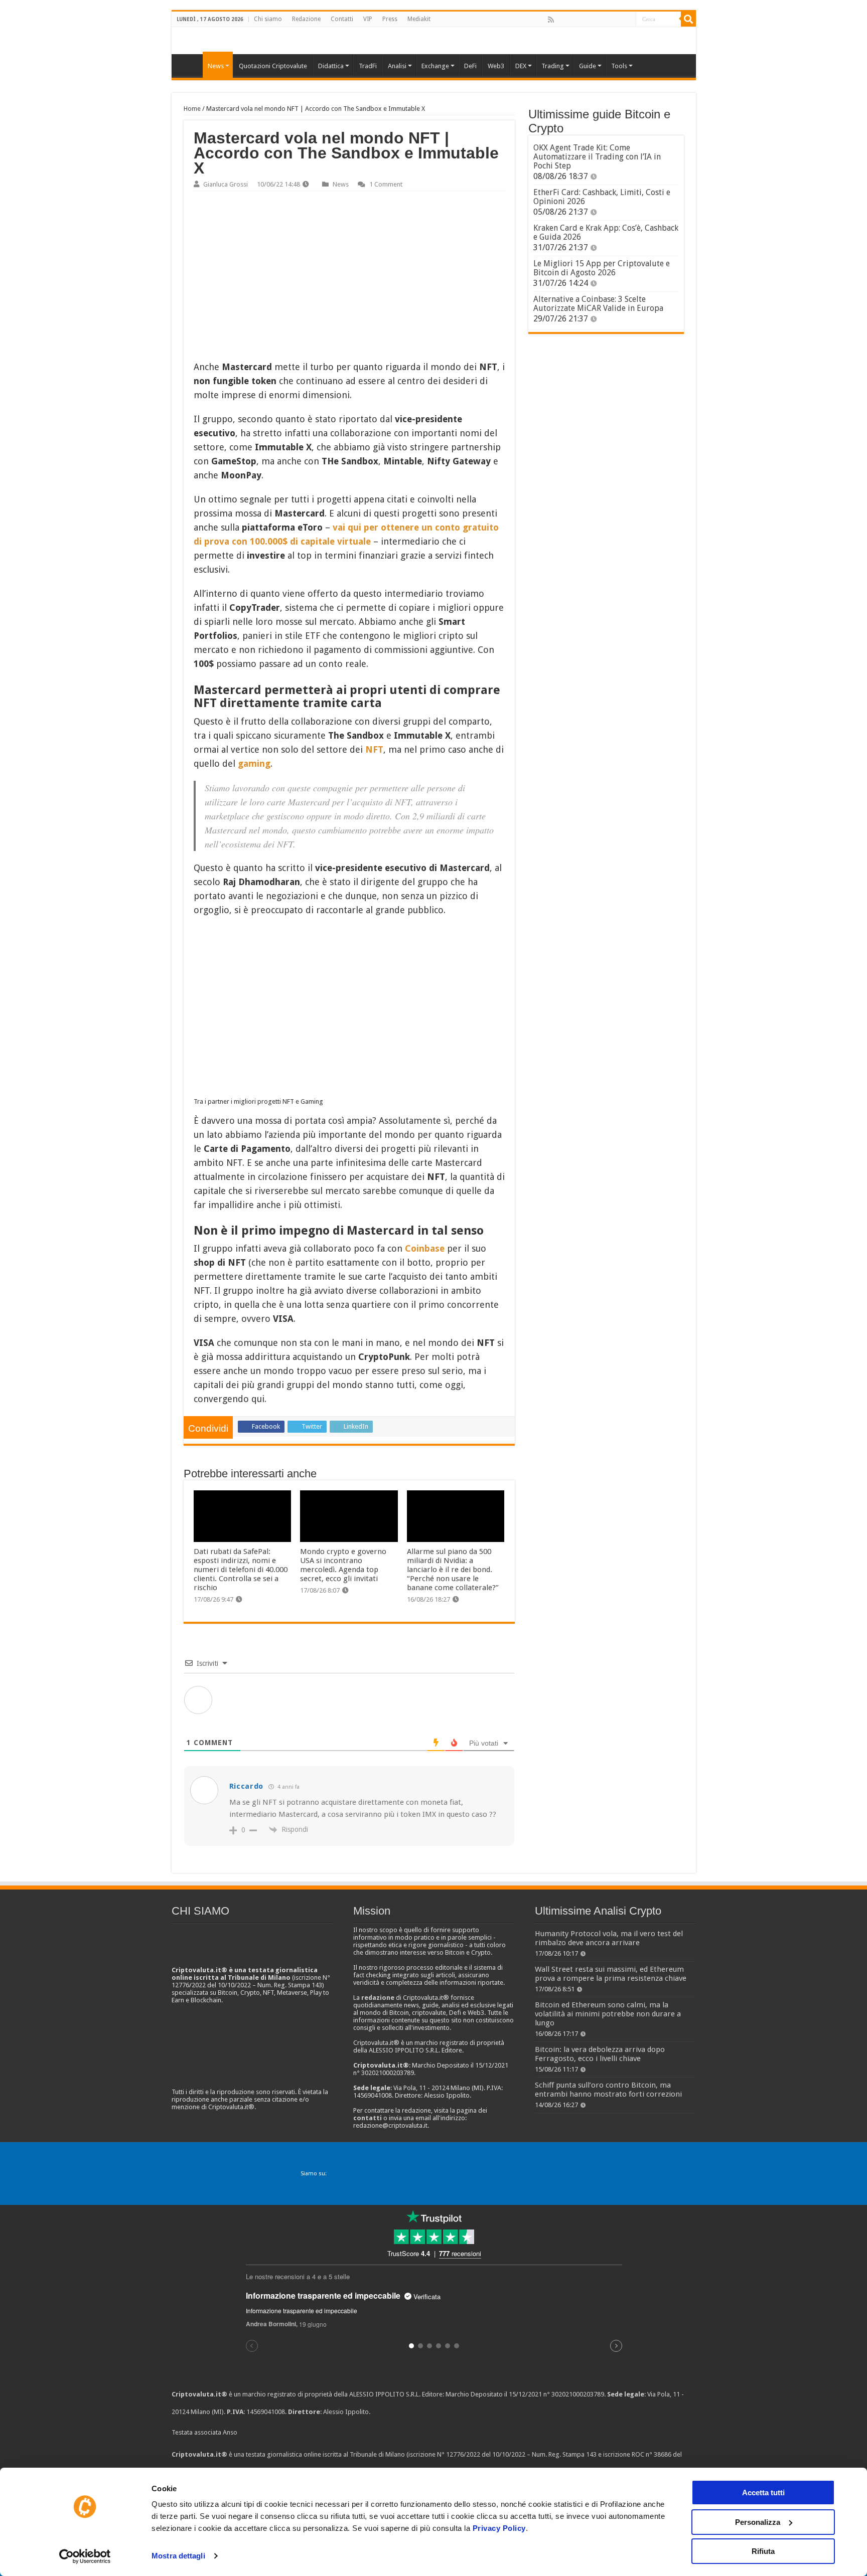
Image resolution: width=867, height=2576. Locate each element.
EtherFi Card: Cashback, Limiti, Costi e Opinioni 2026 (602, 197)
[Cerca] (688, 19)
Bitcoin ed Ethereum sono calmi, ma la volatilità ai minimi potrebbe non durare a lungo (608, 2014)
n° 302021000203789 (574, 2394)
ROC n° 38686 (652, 2454)
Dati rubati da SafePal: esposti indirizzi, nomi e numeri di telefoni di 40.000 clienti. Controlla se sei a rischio (241, 1570)
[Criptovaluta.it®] (434, 40)
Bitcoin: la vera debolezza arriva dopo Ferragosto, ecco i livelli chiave (600, 2054)
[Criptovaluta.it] (190, 65)
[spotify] (628, 20)
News (341, 184)
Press (390, 19)
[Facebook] (561, 20)
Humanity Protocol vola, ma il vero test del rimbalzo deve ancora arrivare (609, 1938)
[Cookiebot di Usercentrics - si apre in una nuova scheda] (85, 2556)
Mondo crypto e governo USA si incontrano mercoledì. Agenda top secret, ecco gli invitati (343, 1565)
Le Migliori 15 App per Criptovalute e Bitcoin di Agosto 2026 (602, 268)
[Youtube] (606, 20)
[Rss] (551, 20)
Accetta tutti (763, 2493)
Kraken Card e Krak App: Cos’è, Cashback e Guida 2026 (606, 232)
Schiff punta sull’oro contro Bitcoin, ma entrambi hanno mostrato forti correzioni (608, 2090)
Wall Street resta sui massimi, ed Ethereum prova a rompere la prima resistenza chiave (611, 1974)
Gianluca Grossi (226, 184)
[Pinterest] (584, 20)
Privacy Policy (499, 2528)
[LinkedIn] (595, 20)
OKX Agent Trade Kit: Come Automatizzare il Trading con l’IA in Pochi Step (597, 157)
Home (192, 109)
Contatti (342, 19)
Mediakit (419, 19)
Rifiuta (763, 2551)
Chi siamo (268, 19)
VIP (368, 19)
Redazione (306, 19)
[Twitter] (572, 20)
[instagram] (617, 20)
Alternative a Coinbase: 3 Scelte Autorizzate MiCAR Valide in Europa (598, 304)
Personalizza (758, 2522)
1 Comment (386, 184)
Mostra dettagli (178, 2556)
